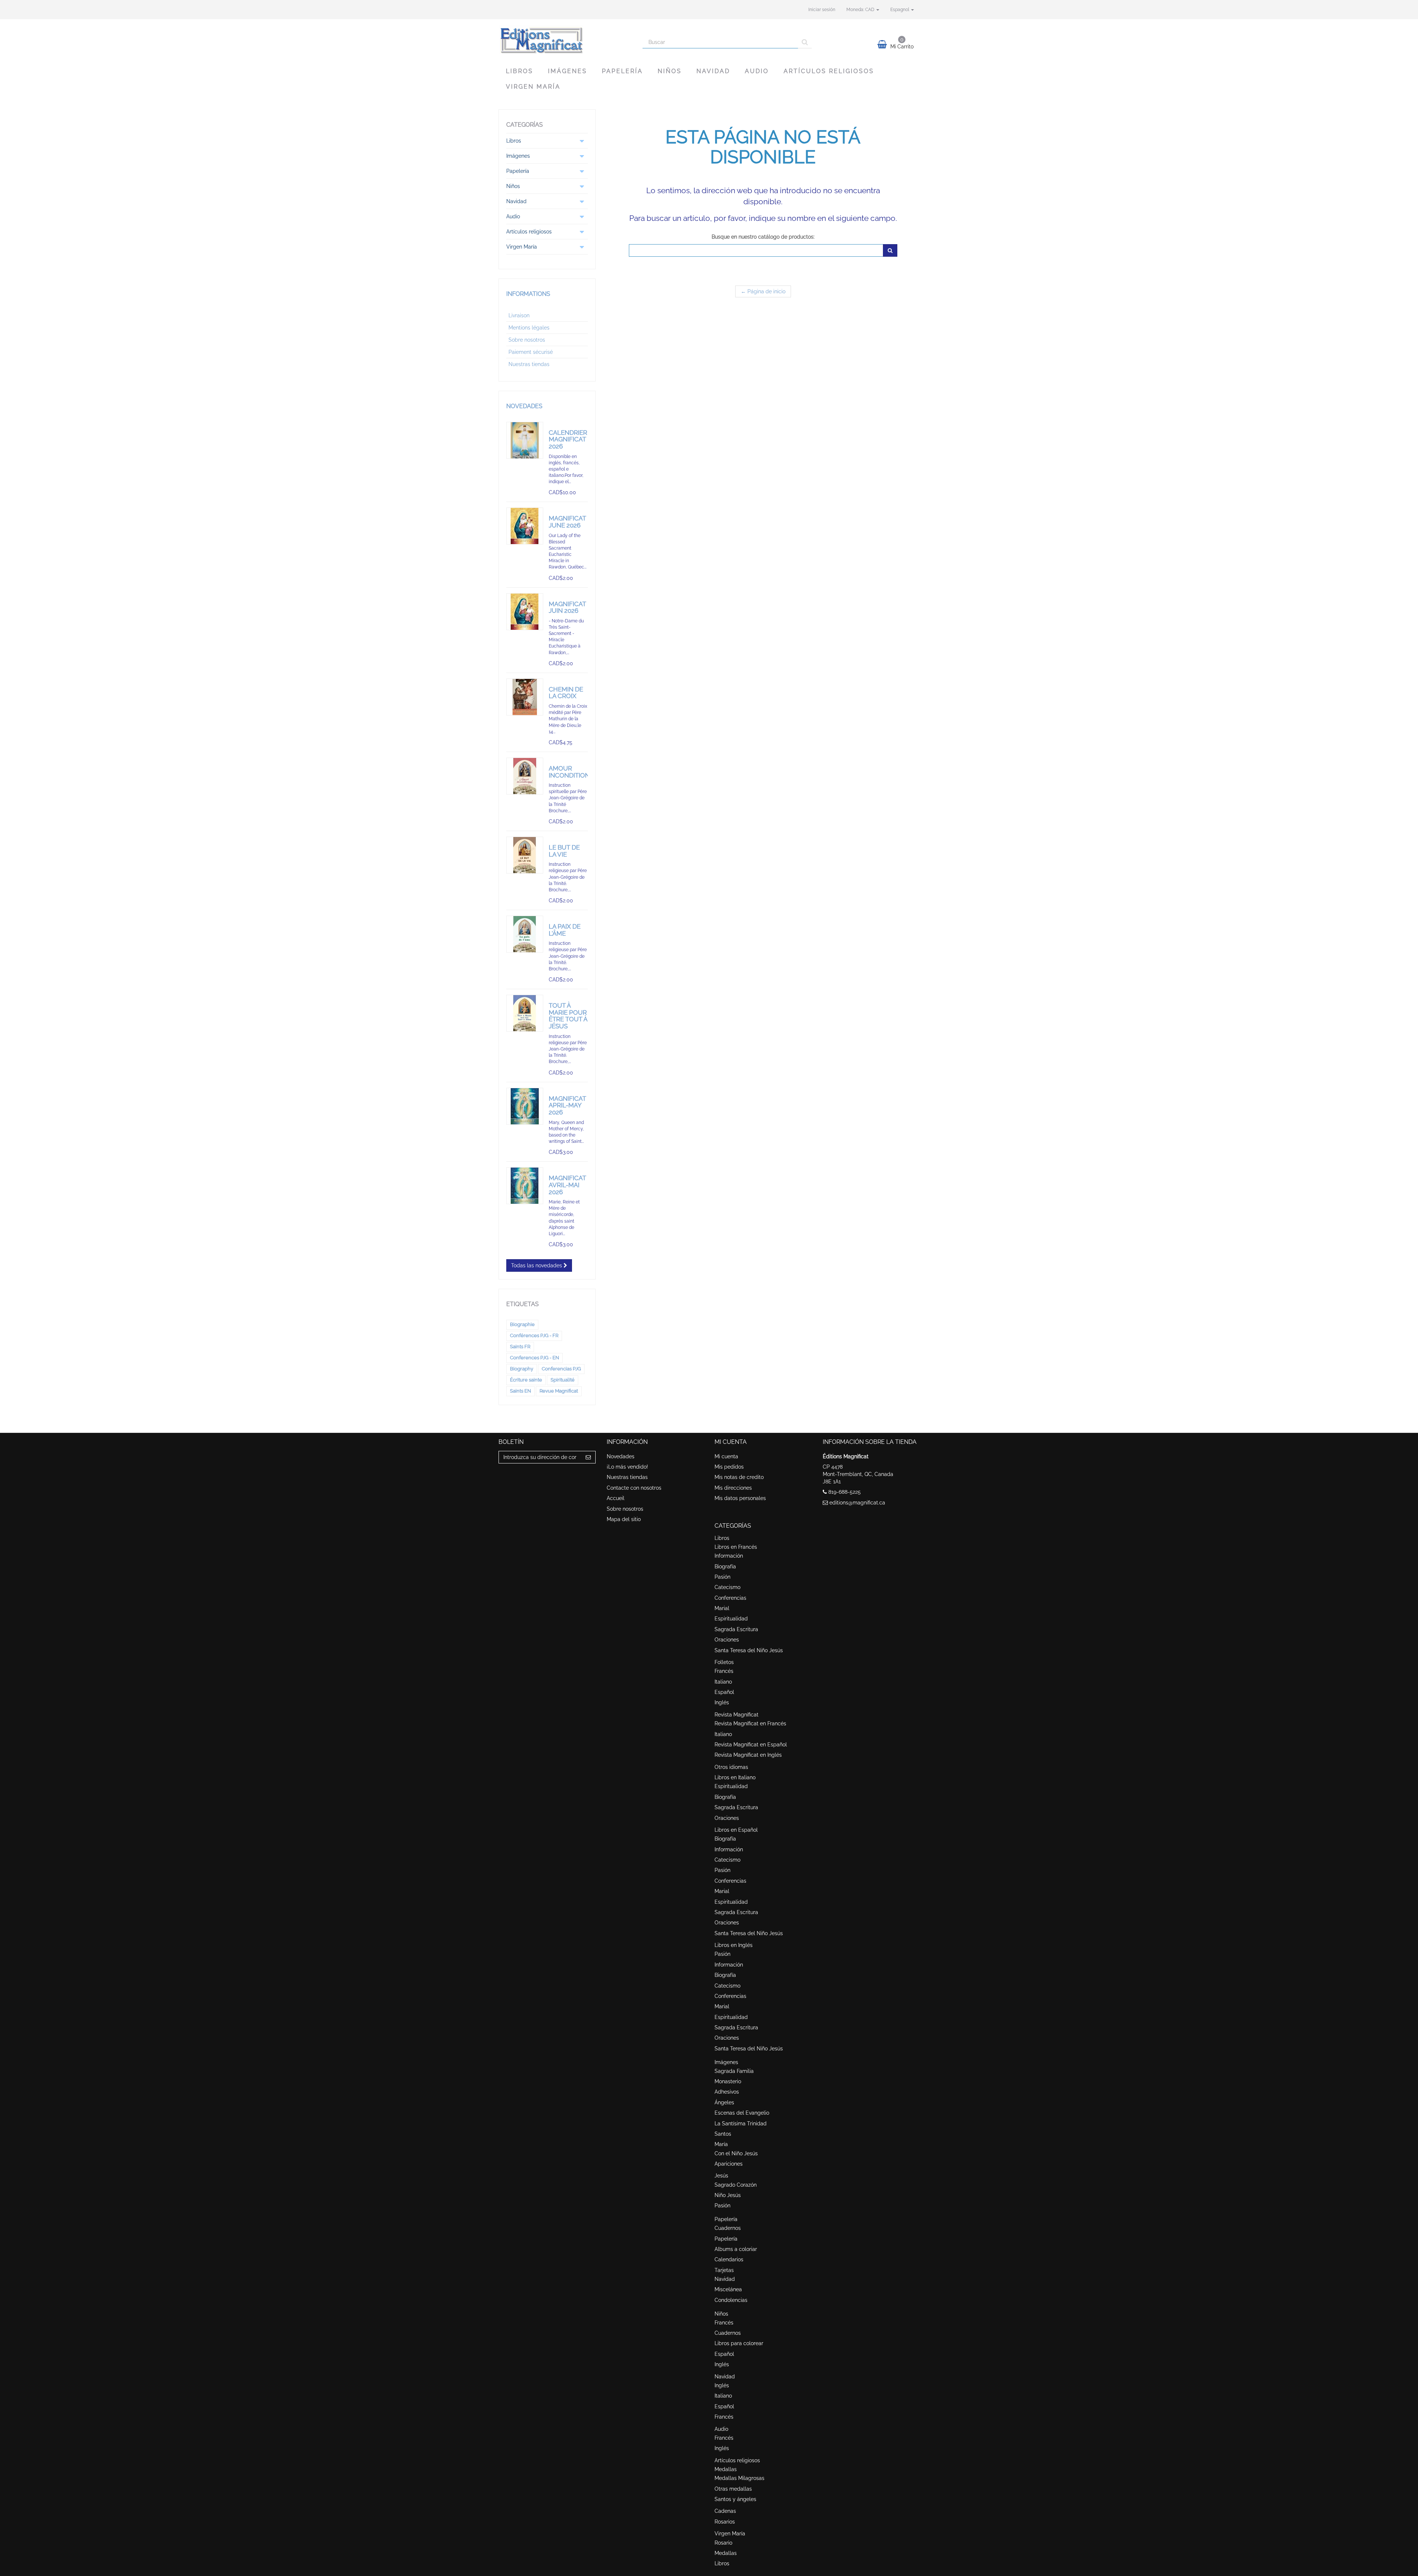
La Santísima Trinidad (741, 2124)
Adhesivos (727, 2092)
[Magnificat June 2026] (525, 526)
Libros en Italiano (735, 1777)
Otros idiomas (731, 1767)
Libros (520, 71)
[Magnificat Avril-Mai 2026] (525, 1186)
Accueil (616, 1498)
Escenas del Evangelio (742, 2113)
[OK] (890, 250)
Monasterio (728, 2081)
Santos (723, 2134)
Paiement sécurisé (531, 352)
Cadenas (725, 2511)
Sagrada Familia (734, 2071)
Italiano (723, 1682)
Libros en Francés (736, 1547)
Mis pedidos (729, 1467)
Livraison (519, 315)
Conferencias (730, 1598)
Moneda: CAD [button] (861, 10)
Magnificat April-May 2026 (567, 1105)
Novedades (524, 406)
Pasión (722, 1577)
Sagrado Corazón (736, 2185)
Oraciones (727, 1640)
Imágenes (568, 71)
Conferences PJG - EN (535, 1358)
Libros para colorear (739, 2343)
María (721, 2144)
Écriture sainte (526, 1380)
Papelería (622, 71)
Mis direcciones (733, 1488)
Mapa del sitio (624, 1519)
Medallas (726, 2469)
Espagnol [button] (900, 10)
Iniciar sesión (822, 10)
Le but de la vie (564, 851)
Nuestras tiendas (529, 364)
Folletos (724, 1662)
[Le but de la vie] (525, 855)
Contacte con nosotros (634, 1488)
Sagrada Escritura (736, 1629)
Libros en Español (736, 1830)
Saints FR (520, 1347)
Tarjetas (724, 2270)
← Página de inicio (763, 291)
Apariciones (729, 2164)
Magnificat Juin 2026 (567, 607)
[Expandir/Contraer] (582, 141)
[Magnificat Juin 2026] (525, 612)
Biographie (522, 1324)
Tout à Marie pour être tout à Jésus (568, 1016)
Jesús (721, 2176)
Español (724, 1692)
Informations (528, 294)
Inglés (722, 1702)
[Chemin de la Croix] (525, 697)
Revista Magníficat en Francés (750, 1723)
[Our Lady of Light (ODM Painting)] (525, 1106)
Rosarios (725, 2522)
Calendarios (729, 2259)
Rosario (723, 2543)
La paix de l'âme (565, 930)
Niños (670, 71)
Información (729, 1556)
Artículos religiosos (829, 71)
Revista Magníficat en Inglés (748, 1755)
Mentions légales (529, 328)
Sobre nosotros (527, 340)
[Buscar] (805, 42)
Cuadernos (728, 2228)
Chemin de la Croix (566, 693)
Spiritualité (563, 1380)
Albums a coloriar (736, 2249)
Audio (757, 71)
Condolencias (731, 2300)
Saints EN (520, 1391)
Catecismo (727, 1587)
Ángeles (724, 2102)
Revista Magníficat (737, 1715)
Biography (522, 1369)
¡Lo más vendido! (627, 1467)
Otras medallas (733, 2489)
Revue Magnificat (559, 1391)
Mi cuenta (726, 1456)
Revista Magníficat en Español (751, 1745)
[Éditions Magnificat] (565, 40)
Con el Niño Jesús (736, 2153)
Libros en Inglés (734, 1945)
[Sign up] (588, 1457)
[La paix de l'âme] (525, 934)
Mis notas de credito (739, 1477)
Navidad (713, 71)
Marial (722, 1608)
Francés (724, 1671)
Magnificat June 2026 (567, 522)
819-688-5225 (845, 1492)
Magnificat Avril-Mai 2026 (567, 1185)
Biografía (725, 1567)
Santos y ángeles (735, 2499)
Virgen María (533, 87)
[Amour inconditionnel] (525, 776)
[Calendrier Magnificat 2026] (525, 440)
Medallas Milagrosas (739, 2478)
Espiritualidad (731, 1619)
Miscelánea (728, 2289)
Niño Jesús (728, 2195)
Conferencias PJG (561, 1369)
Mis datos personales (740, 1498)
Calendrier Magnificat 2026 (568, 439)
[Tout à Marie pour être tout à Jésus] (525, 1013)
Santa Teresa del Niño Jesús (749, 1650)
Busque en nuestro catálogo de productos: (763, 237)
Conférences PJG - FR (534, 1335)
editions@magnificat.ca (857, 1503)
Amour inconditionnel (575, 772)
